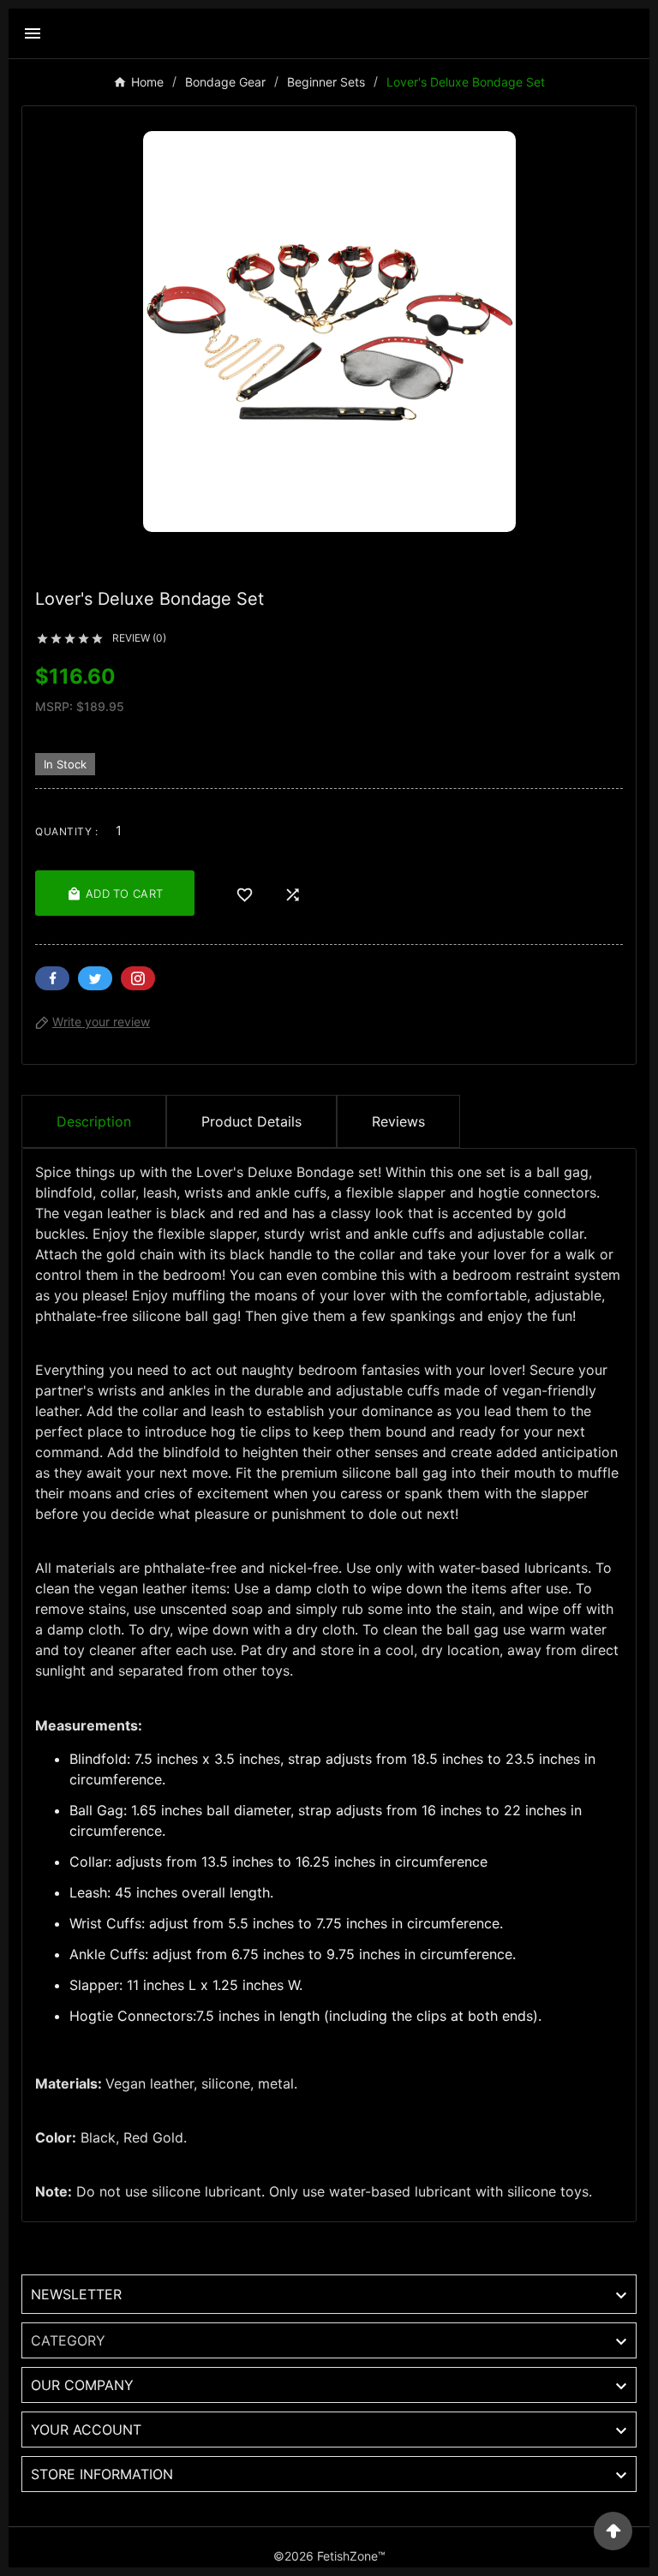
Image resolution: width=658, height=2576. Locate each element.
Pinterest (138, 978)
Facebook (52, 978)
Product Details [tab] (251, 1121)
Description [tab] (94, 1121)
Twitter (95, 978)
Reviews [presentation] (398, 1121)
